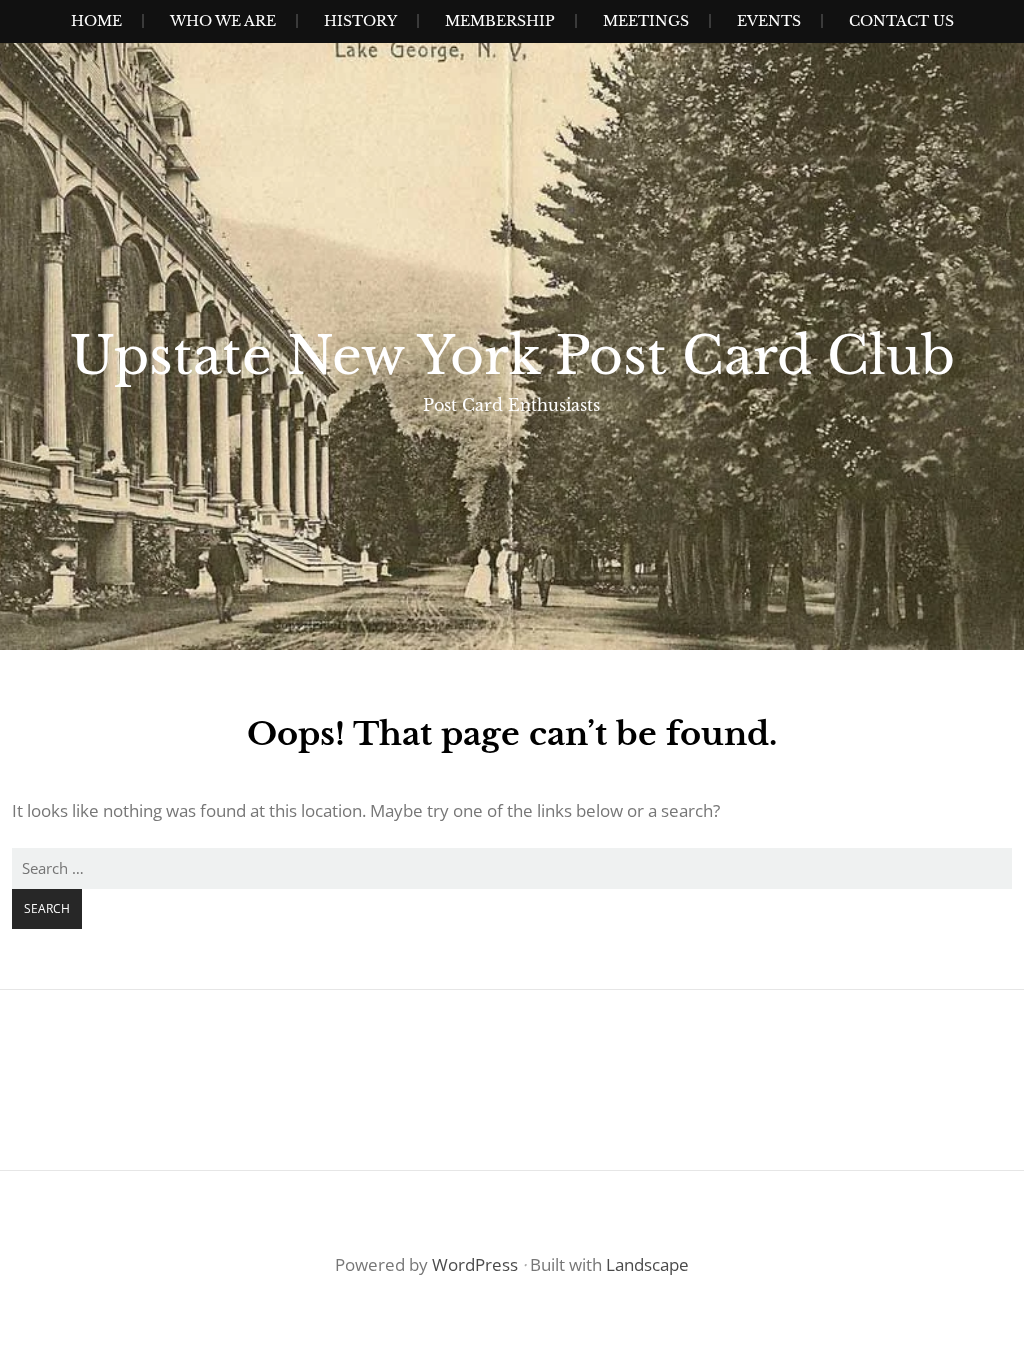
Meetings (646, 21)
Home (96, 21)
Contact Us (901, 21)
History (360, 21)
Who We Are (223, 21)
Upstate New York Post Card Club (512, 356)
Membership (500, 21)
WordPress (475, 1264)
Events (769, 21)
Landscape (647, 1264)
